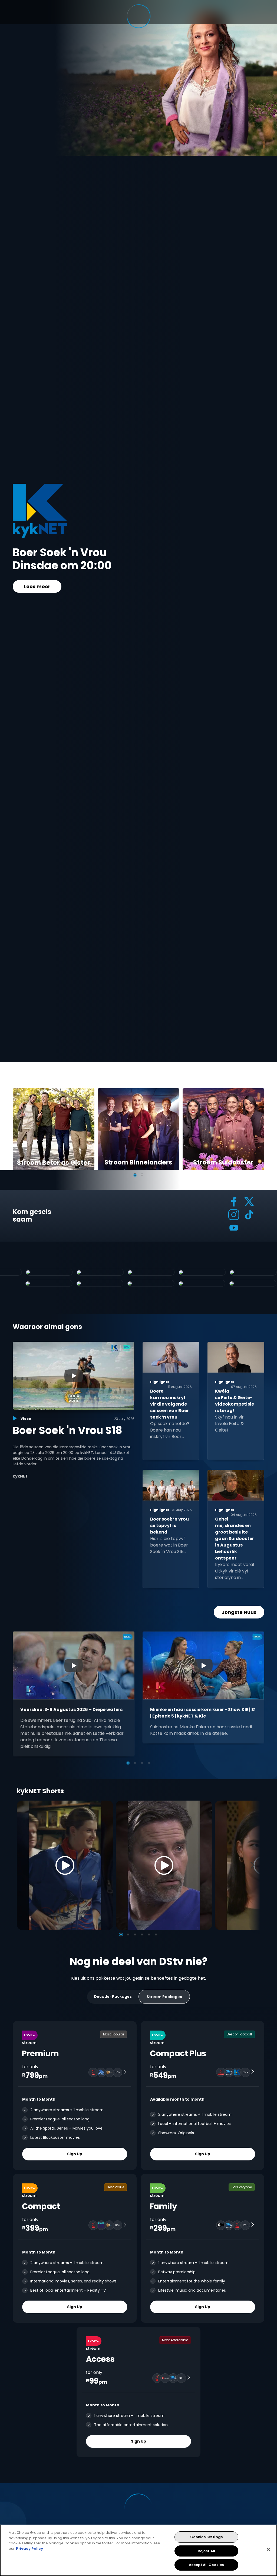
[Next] (254, 1865)
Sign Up (75, 2154)
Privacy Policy (29, 2549)
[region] (138, 2550)
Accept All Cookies (206, 2565)
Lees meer (37, 586)
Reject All (206, 2551)
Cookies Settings (206, 2537)
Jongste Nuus (239, 1612)
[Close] (268, 2549)
